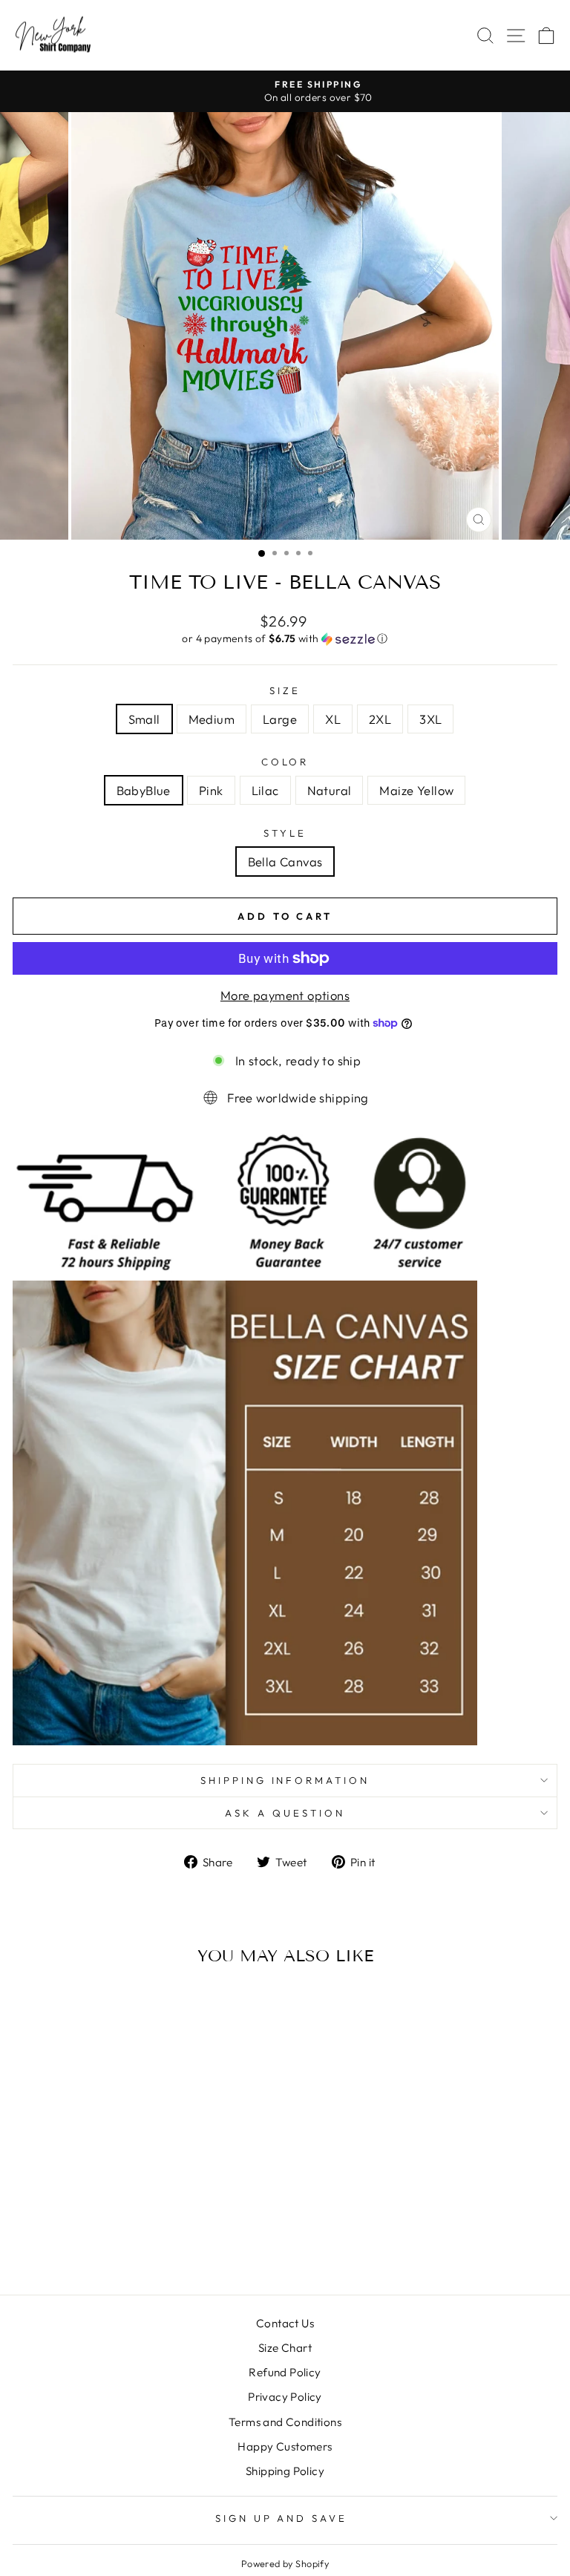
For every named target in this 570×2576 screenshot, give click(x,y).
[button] (285, 639)
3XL (430, 719)
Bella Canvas (285, 862)
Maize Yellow (416, 790)
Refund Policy (285, 2372)
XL (333, 719)
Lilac (265, 790)
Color (285, 762)
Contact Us (285, 2323)
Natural (330, 790)
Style (285, 833)
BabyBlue (144, 790)
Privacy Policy (285, 2397)
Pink (211, 790)
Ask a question (285, 1813)
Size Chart (285, 2348)
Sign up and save (282, 2518)
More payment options (285, 995)
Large (280, 719)
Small (144, 719)
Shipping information (285, 1780)
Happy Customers (285, 2446)
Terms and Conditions (285, 2422)
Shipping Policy (285, 2471)
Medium (212, 719)
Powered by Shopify (285, 2563)
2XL (380, 719)
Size (285, 690)
